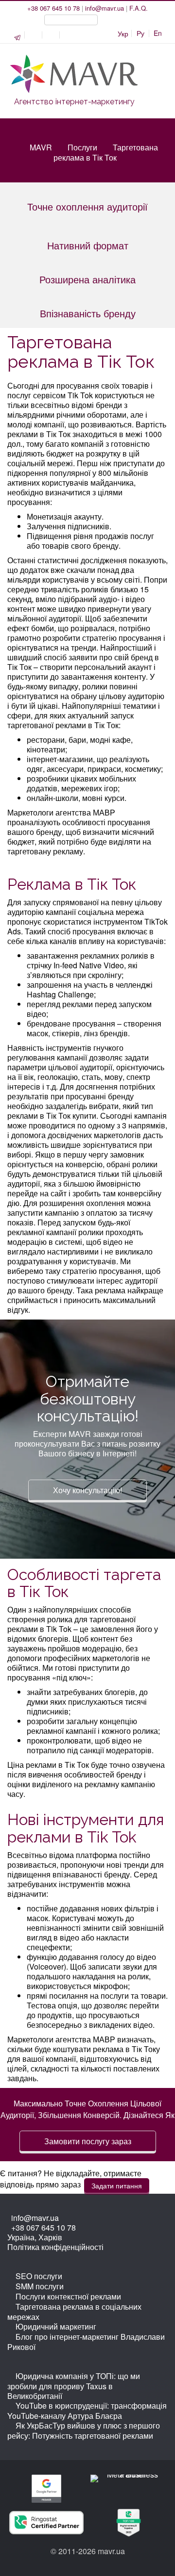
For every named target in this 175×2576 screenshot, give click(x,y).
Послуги (82, 147)
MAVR (41, 147)
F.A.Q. (139, 8)
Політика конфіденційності (55, 2247)
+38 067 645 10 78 (53, 8)
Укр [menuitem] (123, 33)
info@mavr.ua (105, 8)
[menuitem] (140, 33)
